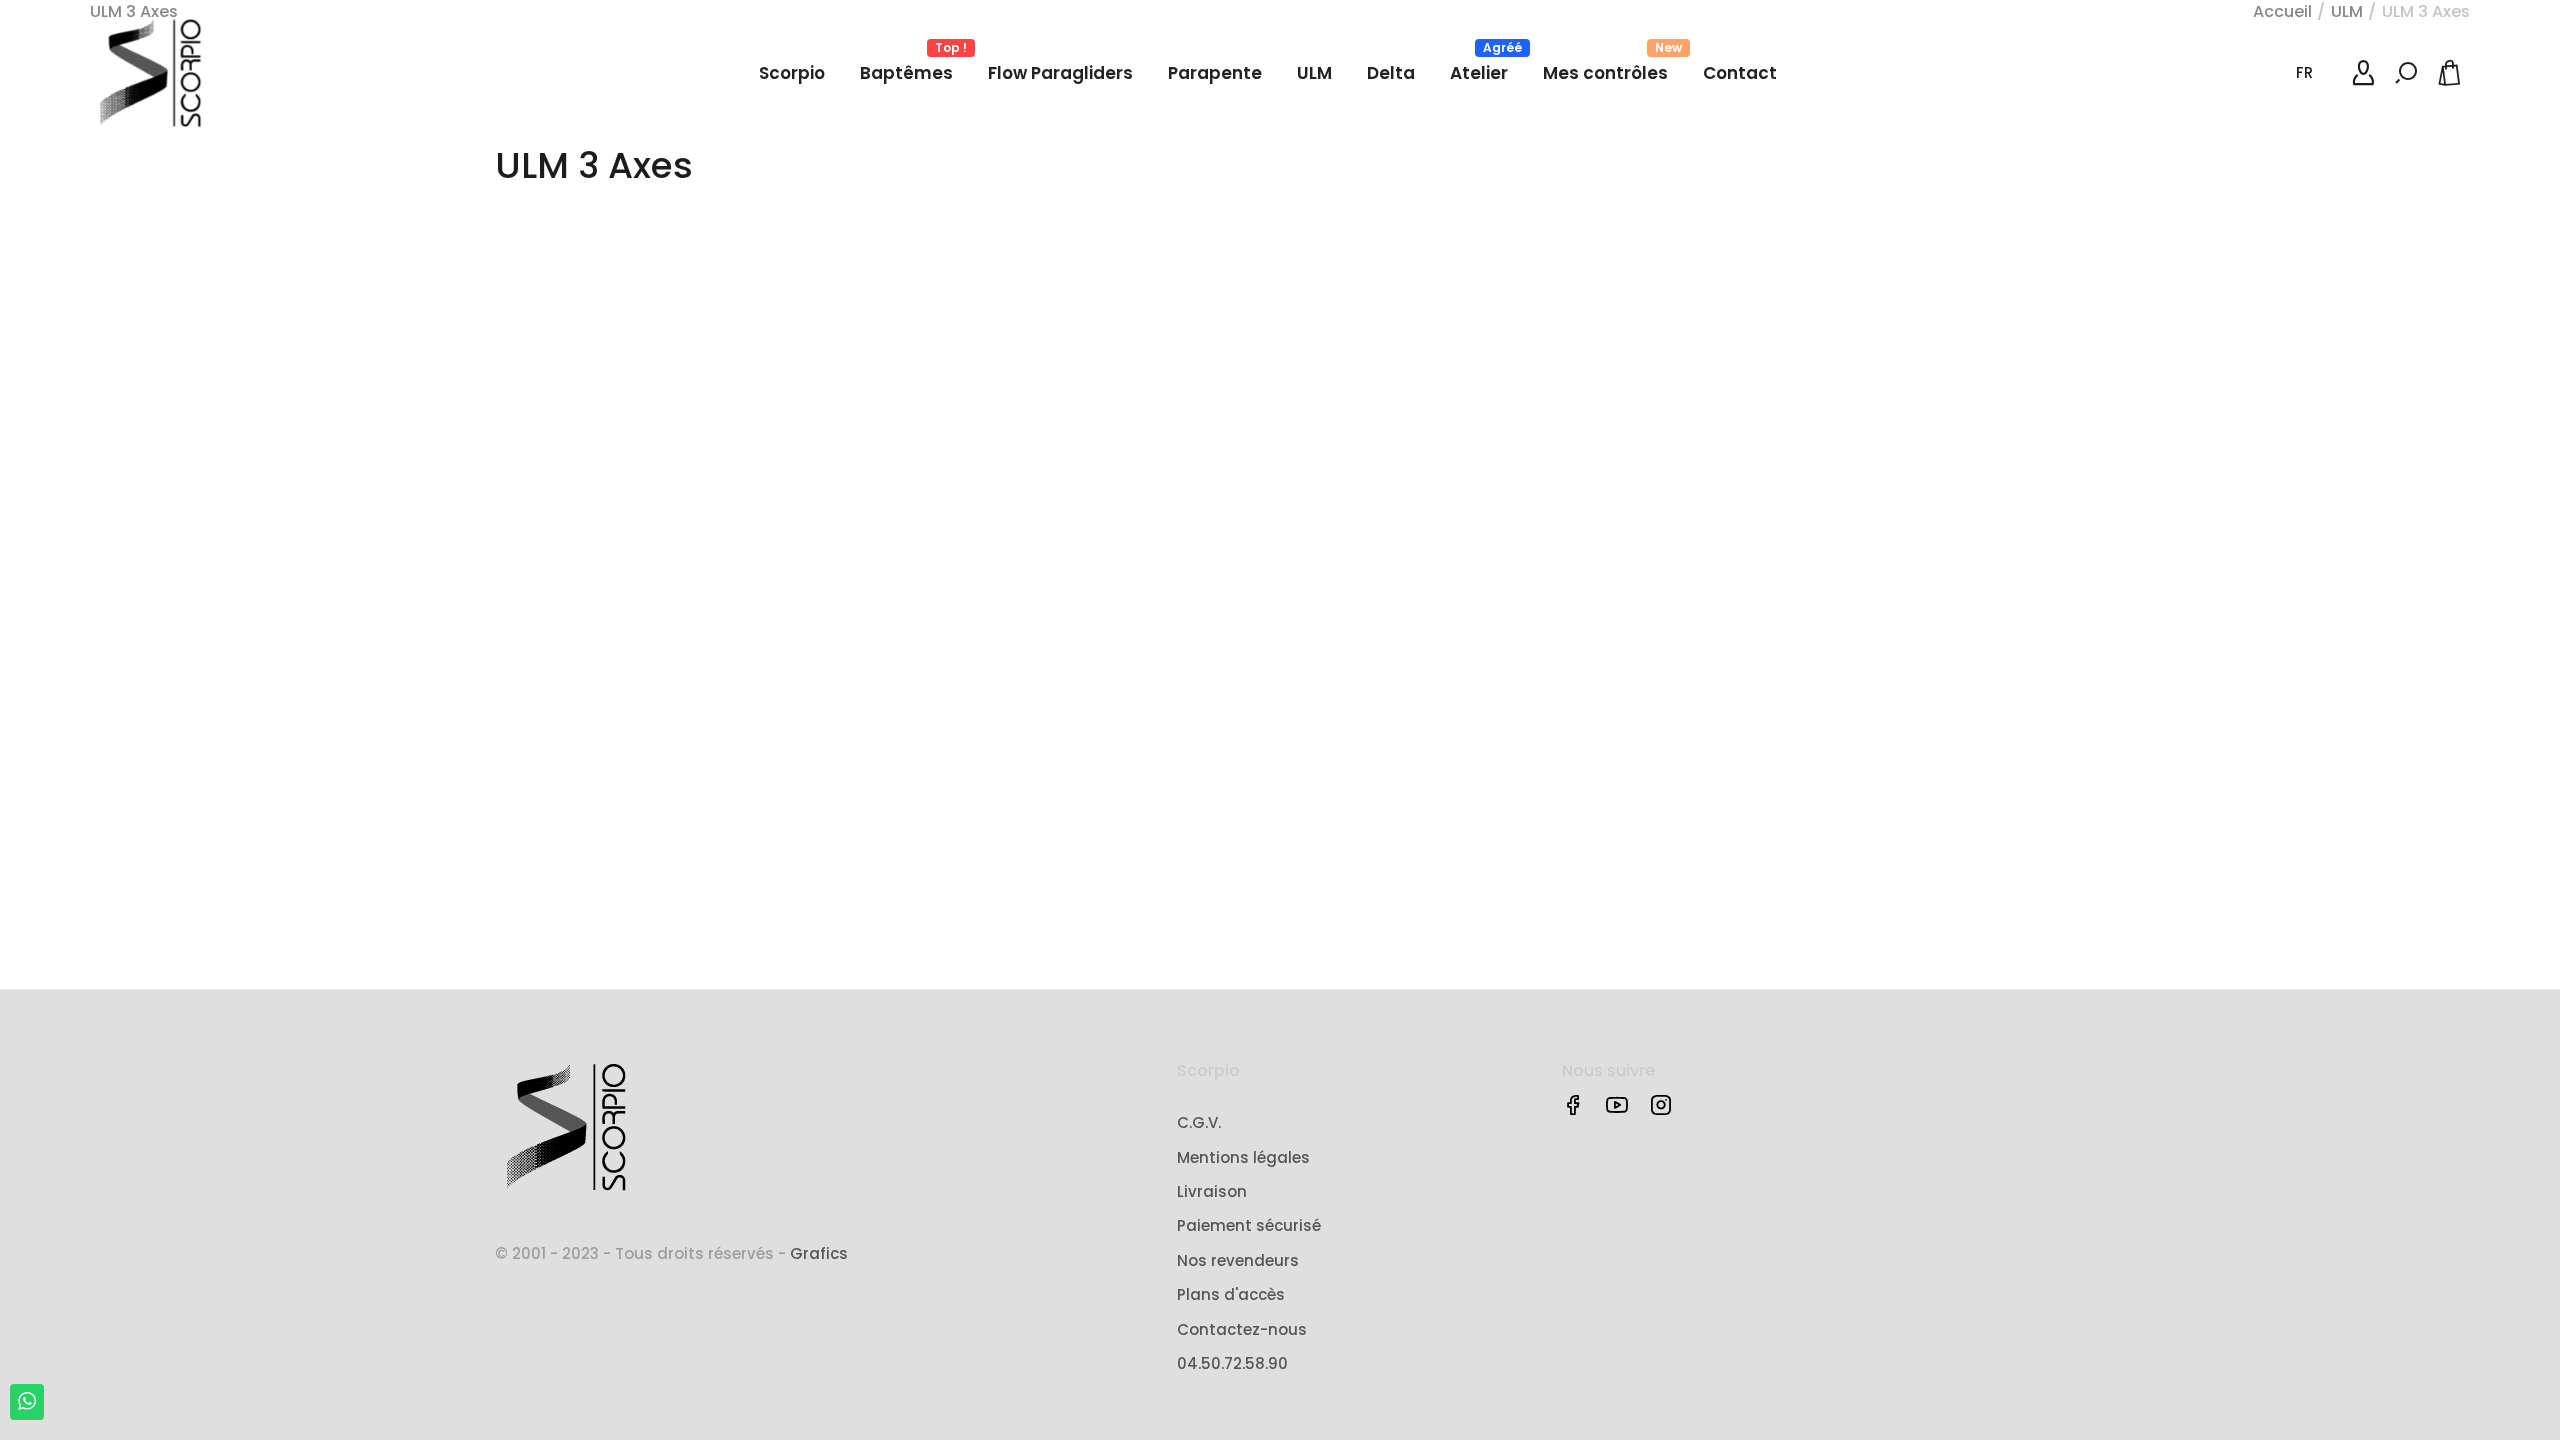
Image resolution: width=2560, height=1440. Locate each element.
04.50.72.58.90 (1232, 1363)
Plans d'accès (1231, 1294)
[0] (2453, 73)
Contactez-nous (1242, 1329)
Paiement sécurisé (1249, 1225)
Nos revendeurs (1238, 1260)
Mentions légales (1243, 1157)
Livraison (1212, 1191)
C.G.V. (1199, 1122)
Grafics (819, 1253)
